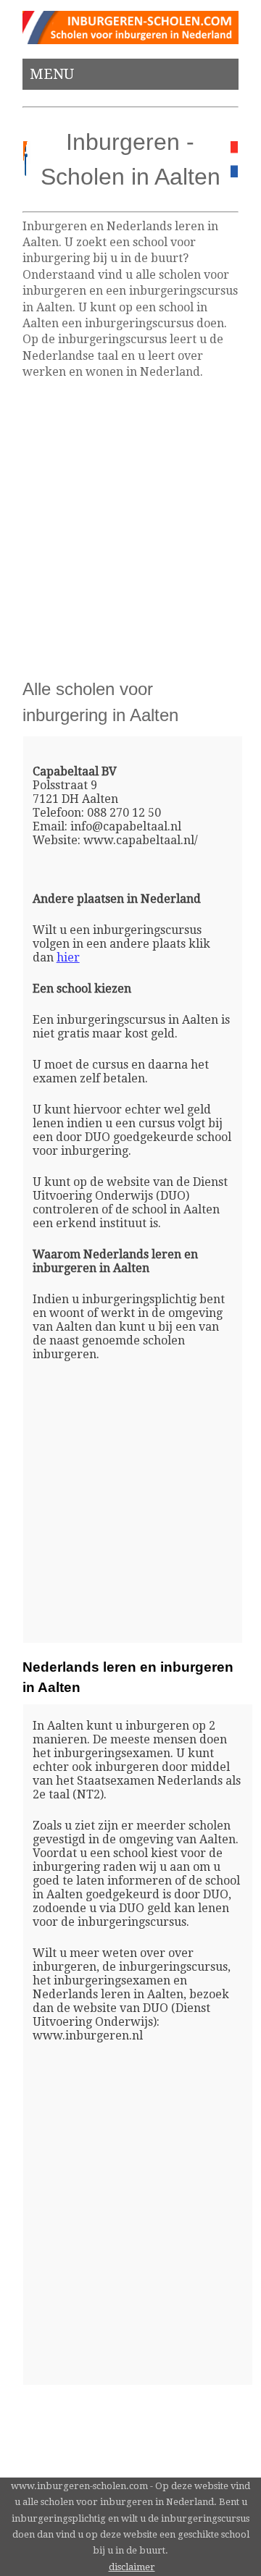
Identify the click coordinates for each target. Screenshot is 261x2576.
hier (68, 957)
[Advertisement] (130, 529)
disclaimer (132, 2567)
